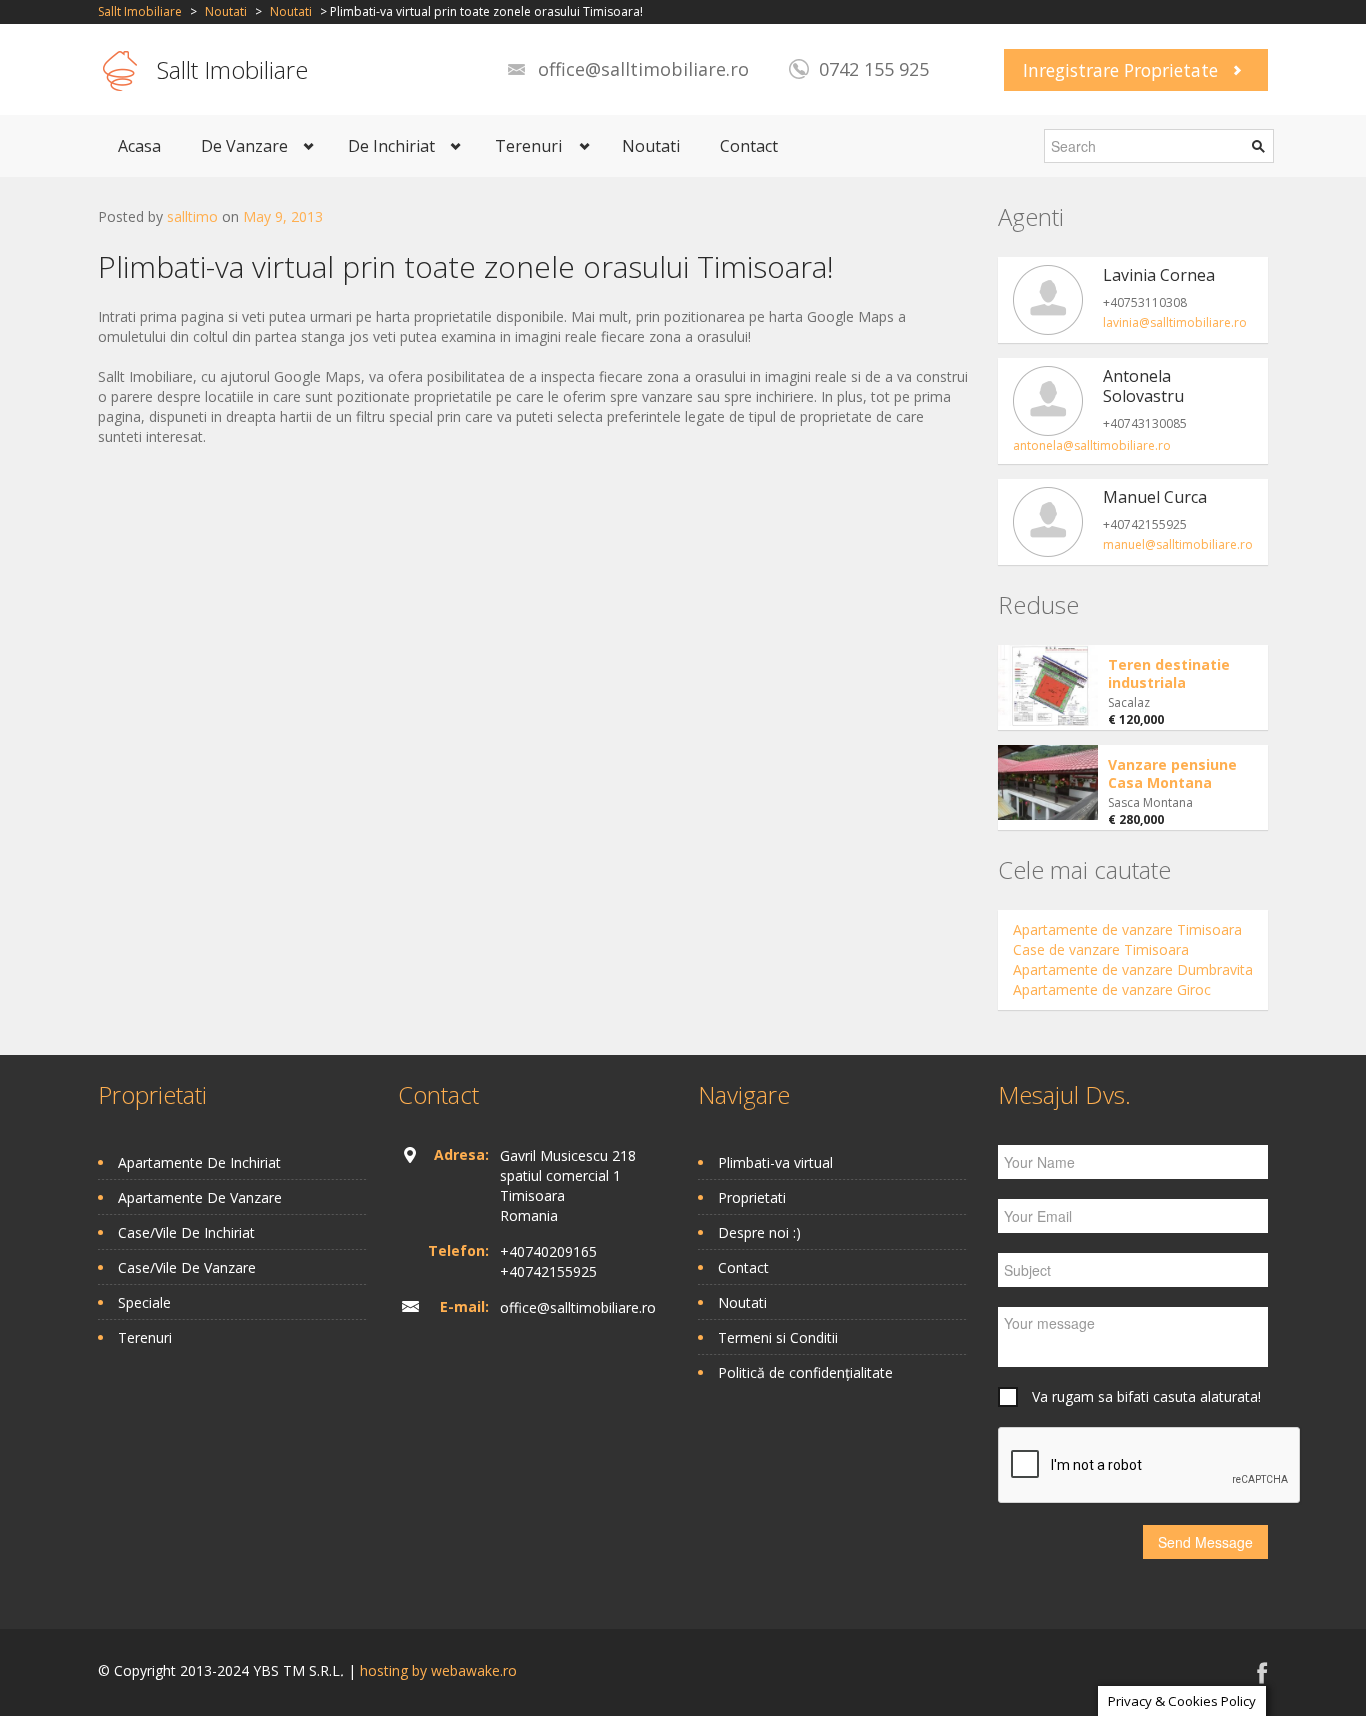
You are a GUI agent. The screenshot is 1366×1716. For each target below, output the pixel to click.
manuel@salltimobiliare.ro (1178, 544)
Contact (749, 146)
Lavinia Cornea (1159, 275)
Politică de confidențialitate (805, 1372)
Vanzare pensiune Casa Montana (1172, 773)
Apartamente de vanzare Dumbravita (1133, 969)
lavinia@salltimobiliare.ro (1175, 322)
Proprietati (752, 1197)
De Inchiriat (391, 146)
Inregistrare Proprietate (1120, 70)
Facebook (1262, 1672)
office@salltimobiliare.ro (643, 69)
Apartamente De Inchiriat (199, 1162)
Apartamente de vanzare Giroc (1112, 989)
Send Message (1205, 1542)
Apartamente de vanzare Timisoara (1127, 929)
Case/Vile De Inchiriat (186, 1232)
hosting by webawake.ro (438, 1670)
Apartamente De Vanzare (200, 1197)
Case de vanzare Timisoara (1101, 949)
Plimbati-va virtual (775, 1162)
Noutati (226, 11)
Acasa (139, 146)
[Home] (120, 69)
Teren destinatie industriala (1169, 673)
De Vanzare (244, 146)
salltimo (192, 216)
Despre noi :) (759, 1232)
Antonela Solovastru (1143, 386)
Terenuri (528, 146)
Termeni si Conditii (778, 1337)
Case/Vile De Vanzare (187, 1267)
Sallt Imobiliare (140, 11)
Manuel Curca (1155, 497)
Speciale (144, 1302)
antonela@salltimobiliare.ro (1092, 445)
